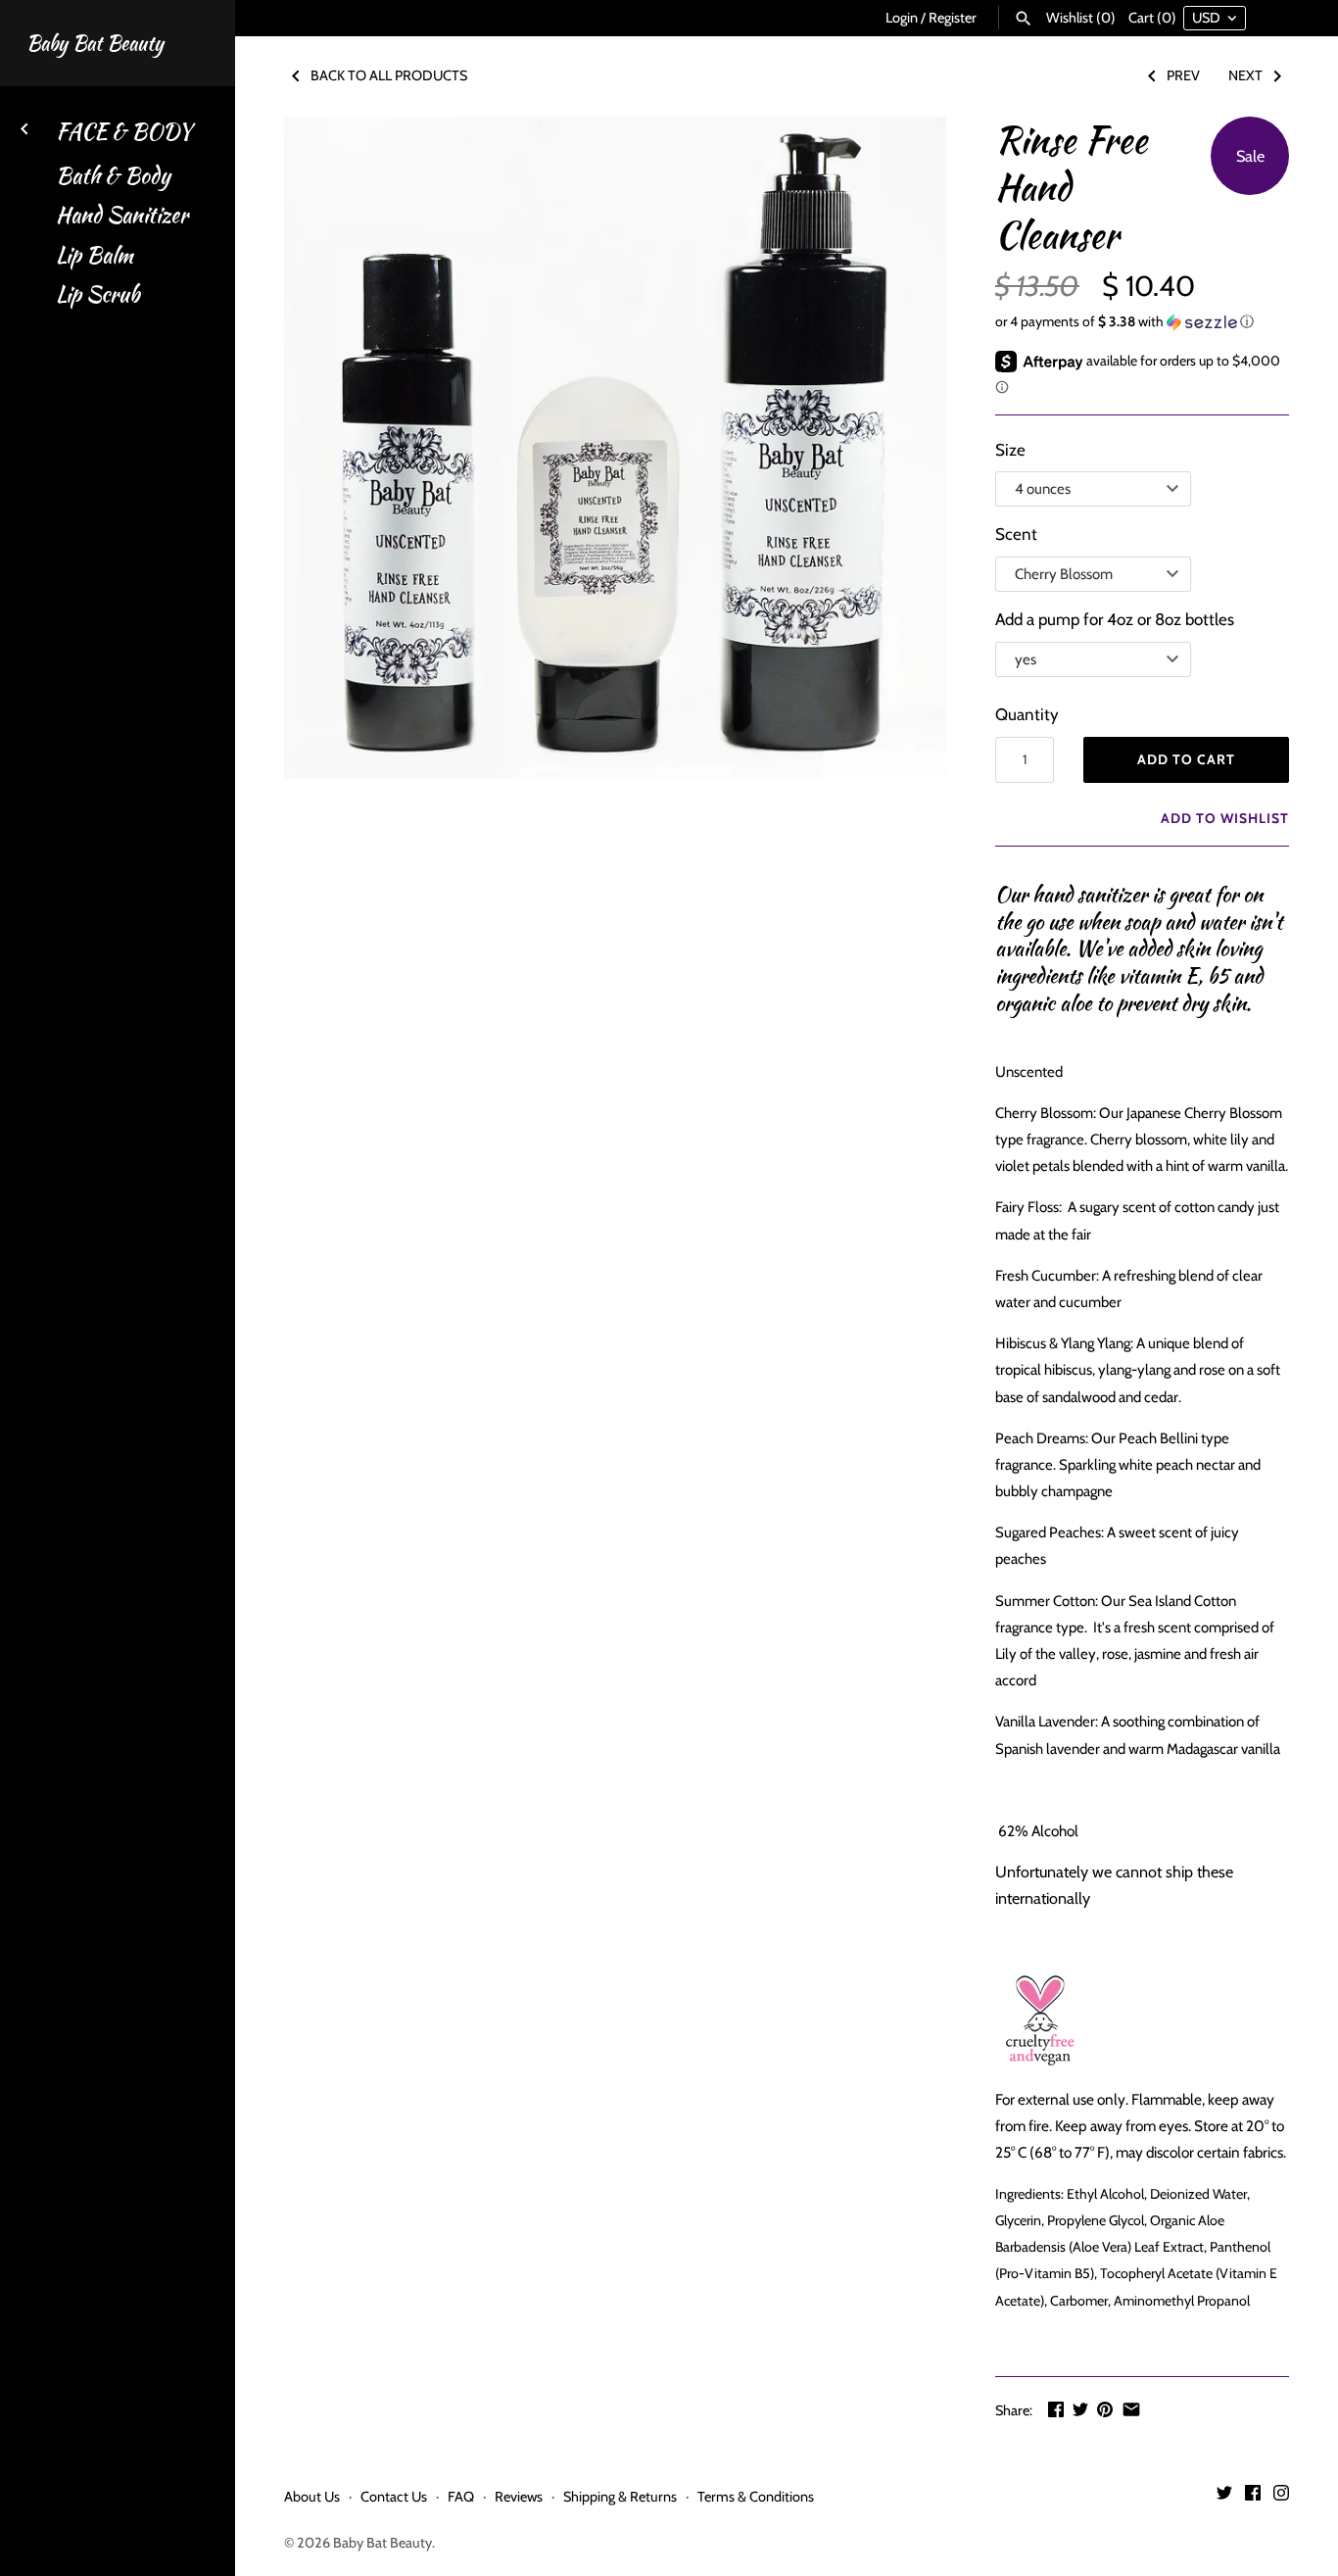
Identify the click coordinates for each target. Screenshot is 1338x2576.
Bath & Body (113, 176)
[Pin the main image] (1105, 2409)
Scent (1016, 534)
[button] (1142, 322)
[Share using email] (1131, 2409)
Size (1010, 450)
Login (902, 18)
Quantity (1027, 714)
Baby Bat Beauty (382, 2543)
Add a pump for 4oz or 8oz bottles (1115, 619)
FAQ (461, 2497)
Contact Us (394, 2497)
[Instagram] (1281, 2497)
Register (953, 18)
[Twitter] (1224, 2497)
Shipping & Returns (620, 2497)
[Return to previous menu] (24, 126)
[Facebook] (1253, 2497)
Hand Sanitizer (122, 215)
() (1081, 18)
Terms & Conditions (756, 2497)
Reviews (519, 2497)
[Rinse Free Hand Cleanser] (615, 448)
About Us (312, 2497)
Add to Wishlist (1223, 818)
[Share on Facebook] (1056, 2409)
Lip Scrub (97, 294)
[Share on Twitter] (1080, 2409)
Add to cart (1186, 759)
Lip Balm (95, 255)
